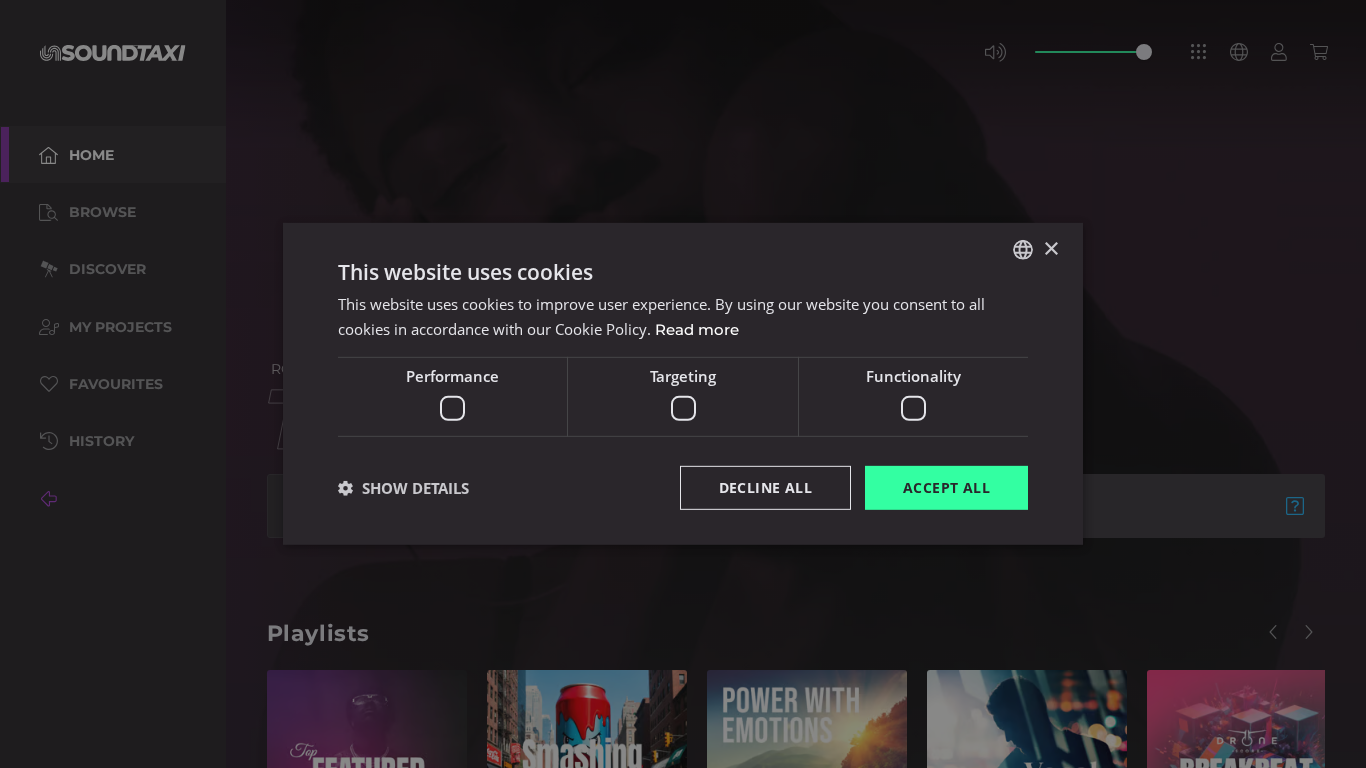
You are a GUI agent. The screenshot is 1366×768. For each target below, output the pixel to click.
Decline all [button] (765, 486)
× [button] (1050, 248)
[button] (403, 488)
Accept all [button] (946, 486)
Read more (697, 329)
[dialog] (683, 384)
